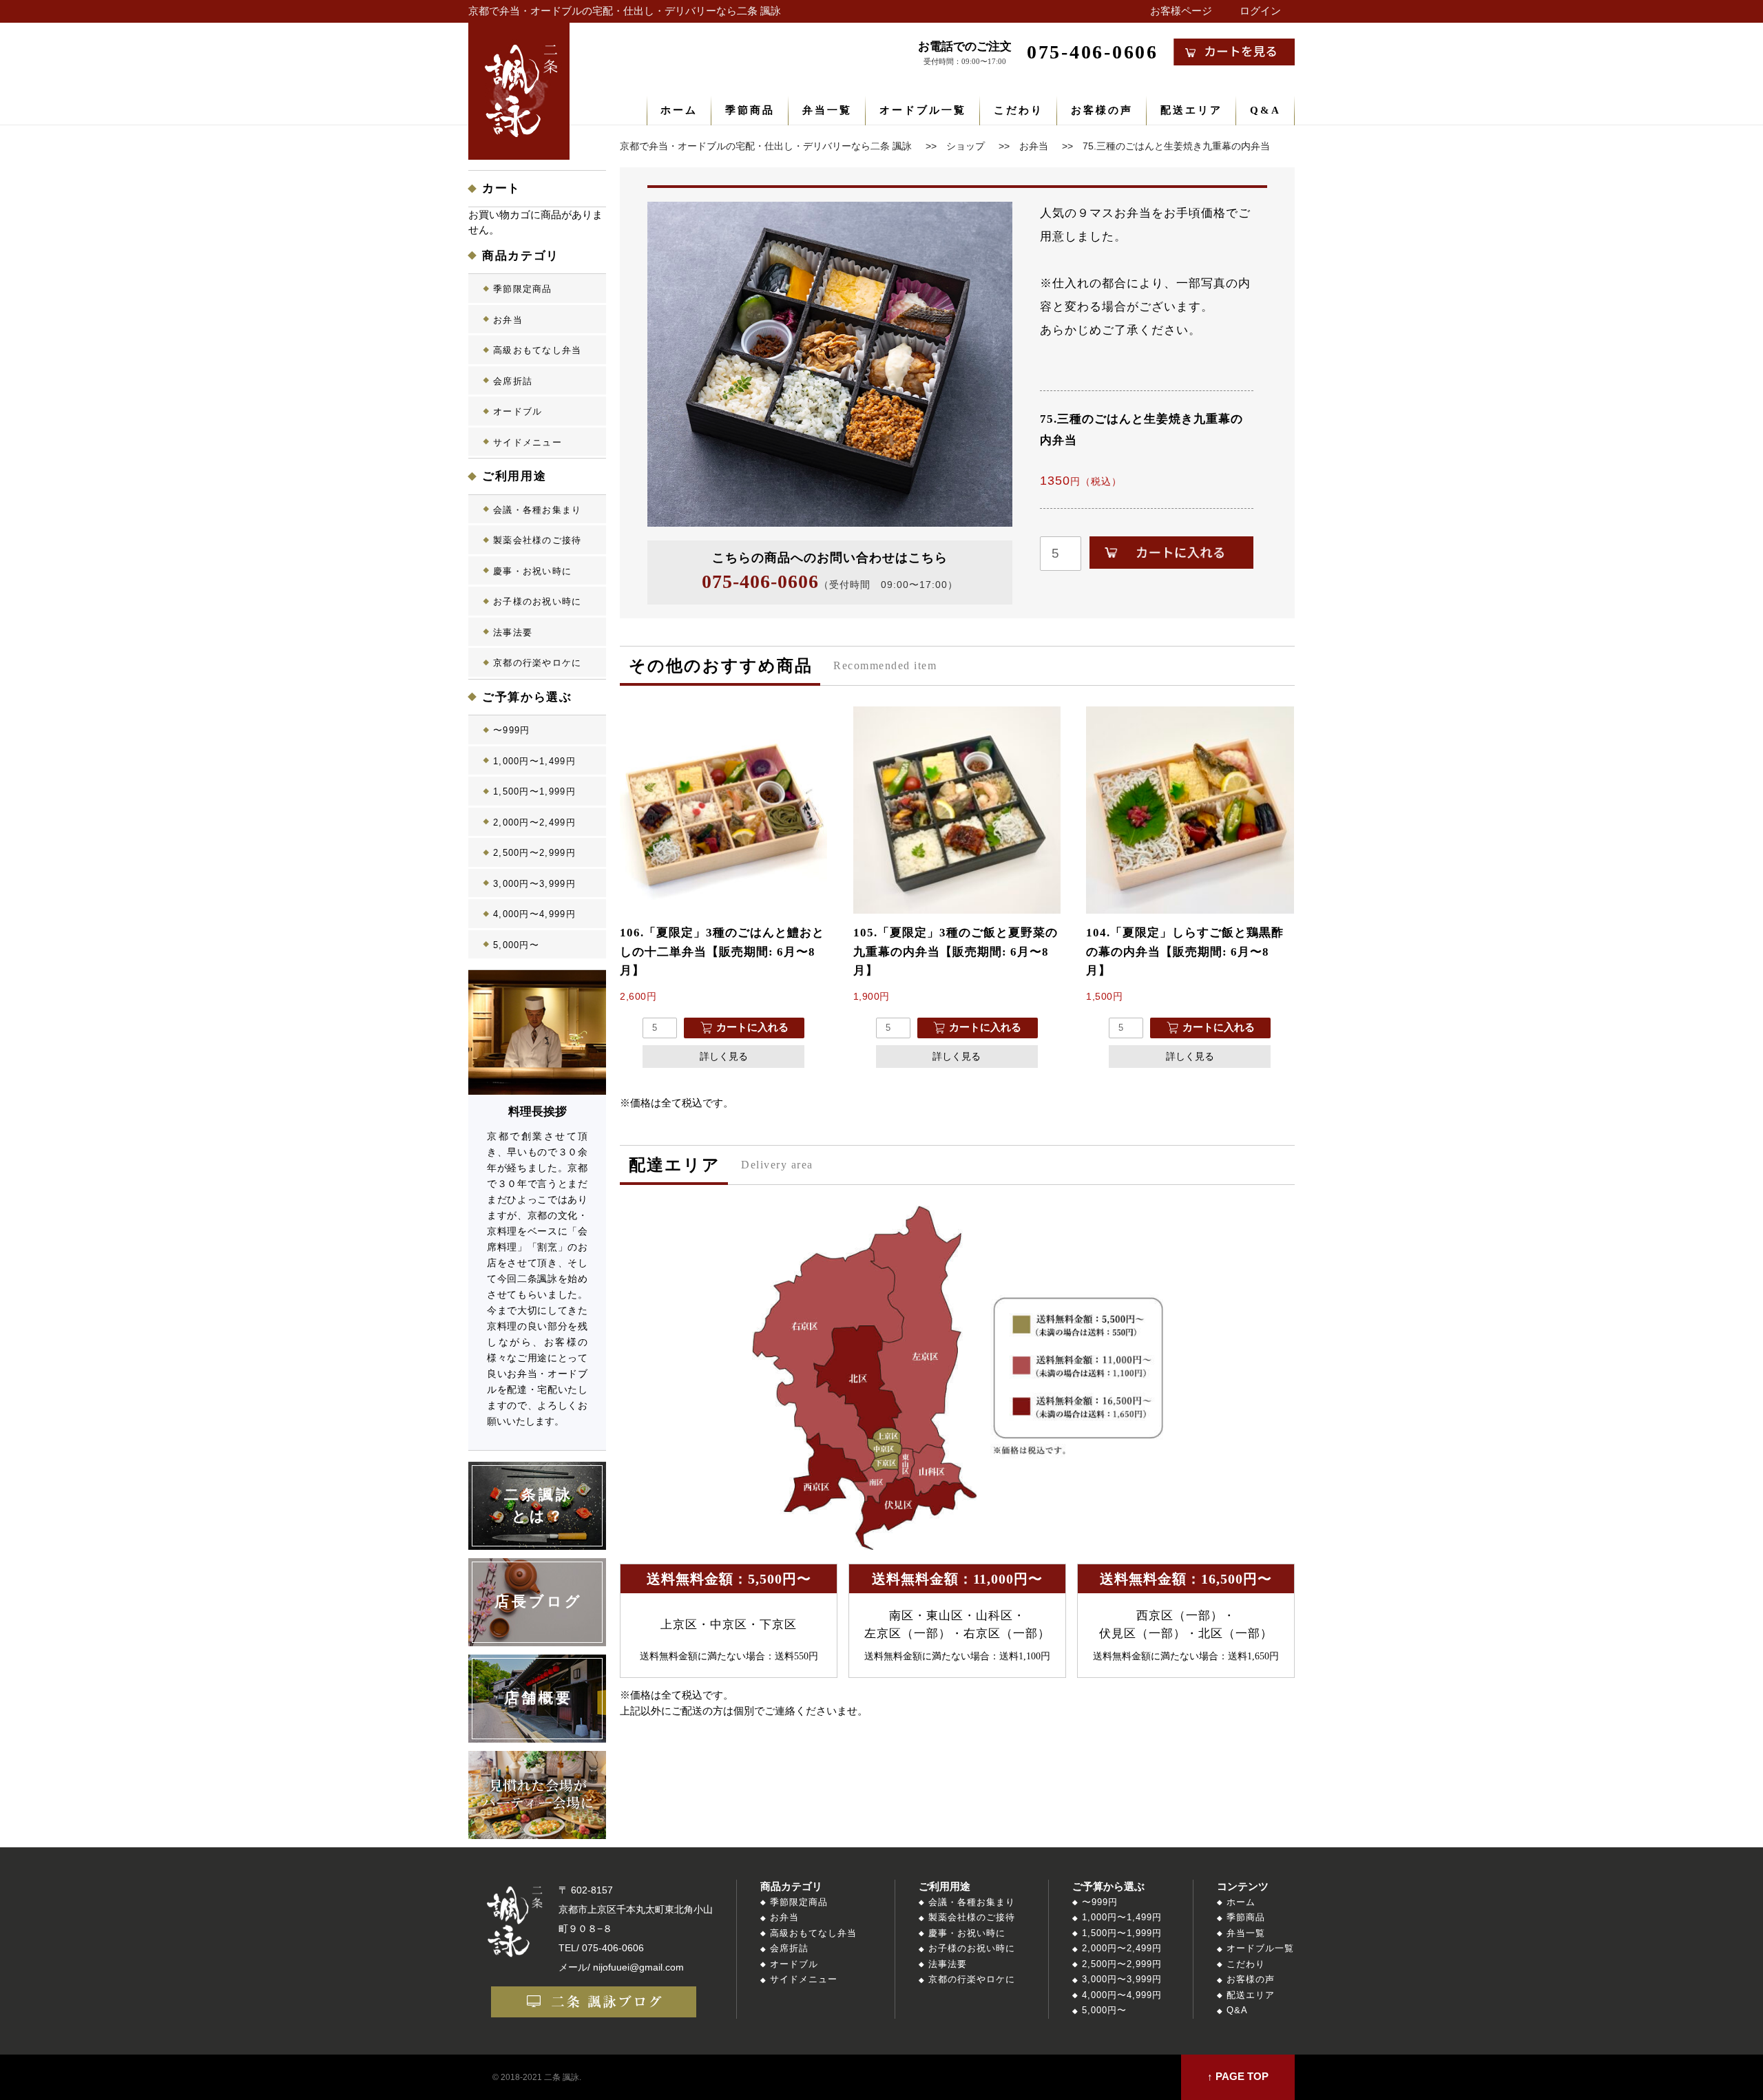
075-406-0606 (760, 581)
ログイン (1260, 11)
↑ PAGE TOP (1238, 2077)
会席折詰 (513, 381)
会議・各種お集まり (538, 510)
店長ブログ (539, 1602)
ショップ (966, 146)
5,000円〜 (516, 945)
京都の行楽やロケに (538, 663)
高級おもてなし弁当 (538, 350)
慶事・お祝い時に (532, 571)
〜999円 (512, 730)
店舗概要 (539, 1698)
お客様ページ (1181, 11)
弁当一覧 (827, 110)
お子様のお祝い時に (538, 601)
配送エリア (1191, 110)
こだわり (1019, 110)
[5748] (1171, 553)
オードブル (518, 411)
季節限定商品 (523, 289)
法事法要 (513, 632)
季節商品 (750, 110)
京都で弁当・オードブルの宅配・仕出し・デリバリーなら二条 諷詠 (625, 11)
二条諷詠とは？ (539, 1506)
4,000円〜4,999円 (534, 914)
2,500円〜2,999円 (534, 853)
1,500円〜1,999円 (534, 791)
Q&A (1265, 110)
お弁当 (508, 320)
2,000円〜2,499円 (534, 822)
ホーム (679, 110)
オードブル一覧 (923, 110)
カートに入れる (752, 1027)
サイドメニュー (528, 442)
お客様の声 (1102, 110)
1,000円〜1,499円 (534, 761)
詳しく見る (724, 1056)
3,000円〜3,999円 (534, 884)
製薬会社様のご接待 (538, 540)
